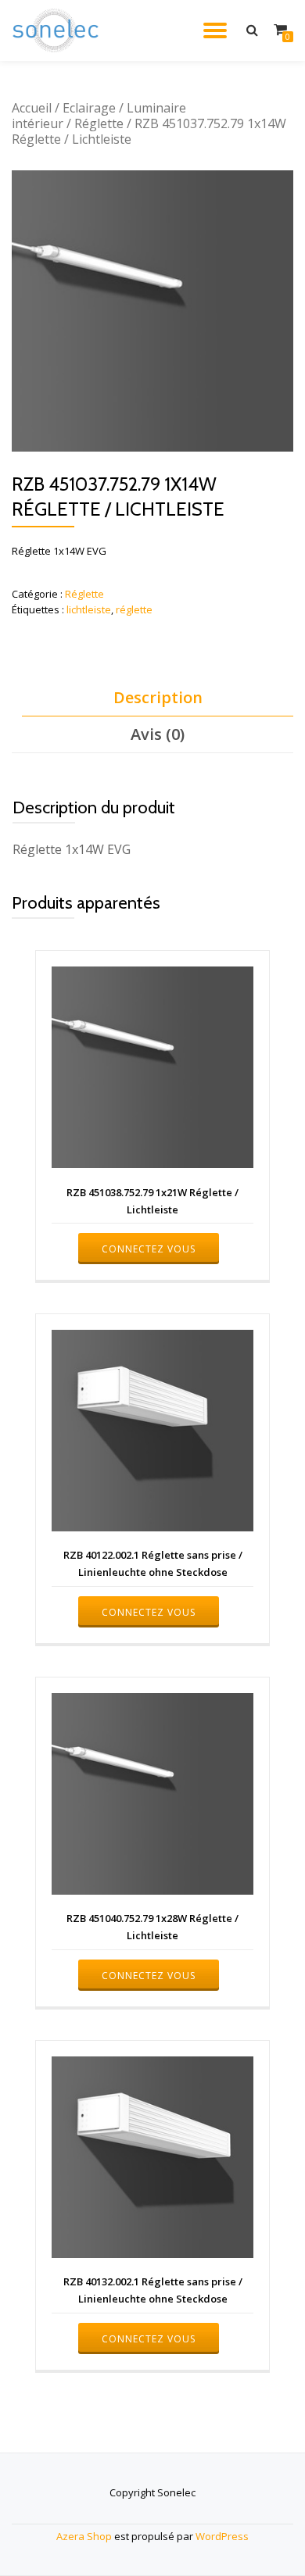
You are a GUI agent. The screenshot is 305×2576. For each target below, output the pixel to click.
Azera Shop (84, 2536)
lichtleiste (89, 609)
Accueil (32, 108)
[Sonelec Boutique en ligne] (58, 30)
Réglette (99, 123)
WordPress (222, 2536)
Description (158, 697)
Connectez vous (149, 1249)
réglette (134, 609)
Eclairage (89, 108)
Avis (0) (158, 734)
